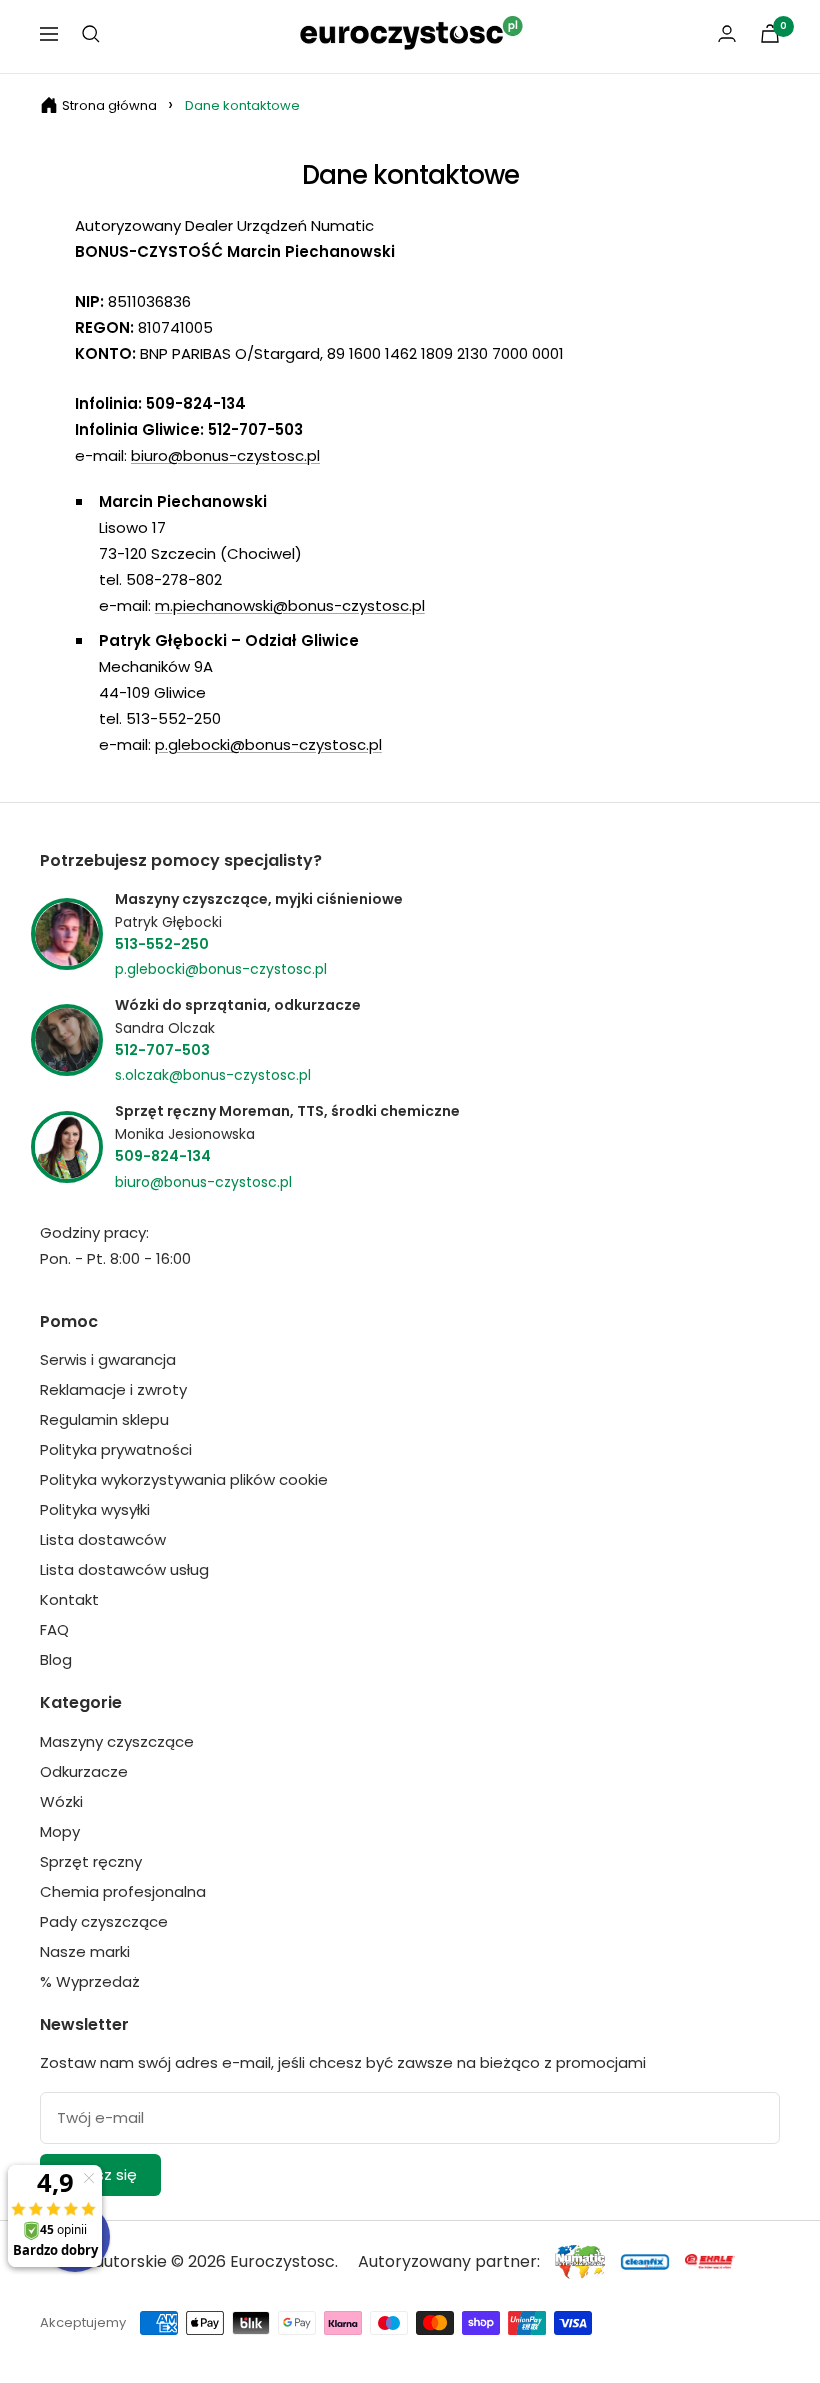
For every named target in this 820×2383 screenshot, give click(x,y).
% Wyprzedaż (90, 1981)
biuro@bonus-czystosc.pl (225, 455)
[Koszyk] (770, 33)
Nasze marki (85, 1951)
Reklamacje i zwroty (113, 1389)
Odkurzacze (84, 1771)
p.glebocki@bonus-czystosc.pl (268, 744)
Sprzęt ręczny (91, 1861)
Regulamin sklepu (104, 1419)
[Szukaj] (91, 34)
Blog (56, 1659)
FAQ (54, 1629)
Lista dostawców (103, 1539)
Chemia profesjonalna (123, 1891)
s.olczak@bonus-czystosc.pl (213, 1075)
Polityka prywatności (116, 1449)
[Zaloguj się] (727, 33)
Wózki (61, 1801)
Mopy (60, 1831)
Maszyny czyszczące (117, 1741)
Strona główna (109, 105)
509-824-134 (163, 1156)
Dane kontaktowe (242, 105)
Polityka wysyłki (95, 1509)
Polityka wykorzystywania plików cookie (184, 1479)
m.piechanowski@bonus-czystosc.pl (290, 605)
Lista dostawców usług (124, 1569)
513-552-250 (162, 944)
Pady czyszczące (104, 1921)
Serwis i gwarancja (108, 1359)
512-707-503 (162, 1050)
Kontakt (69, 1599)
